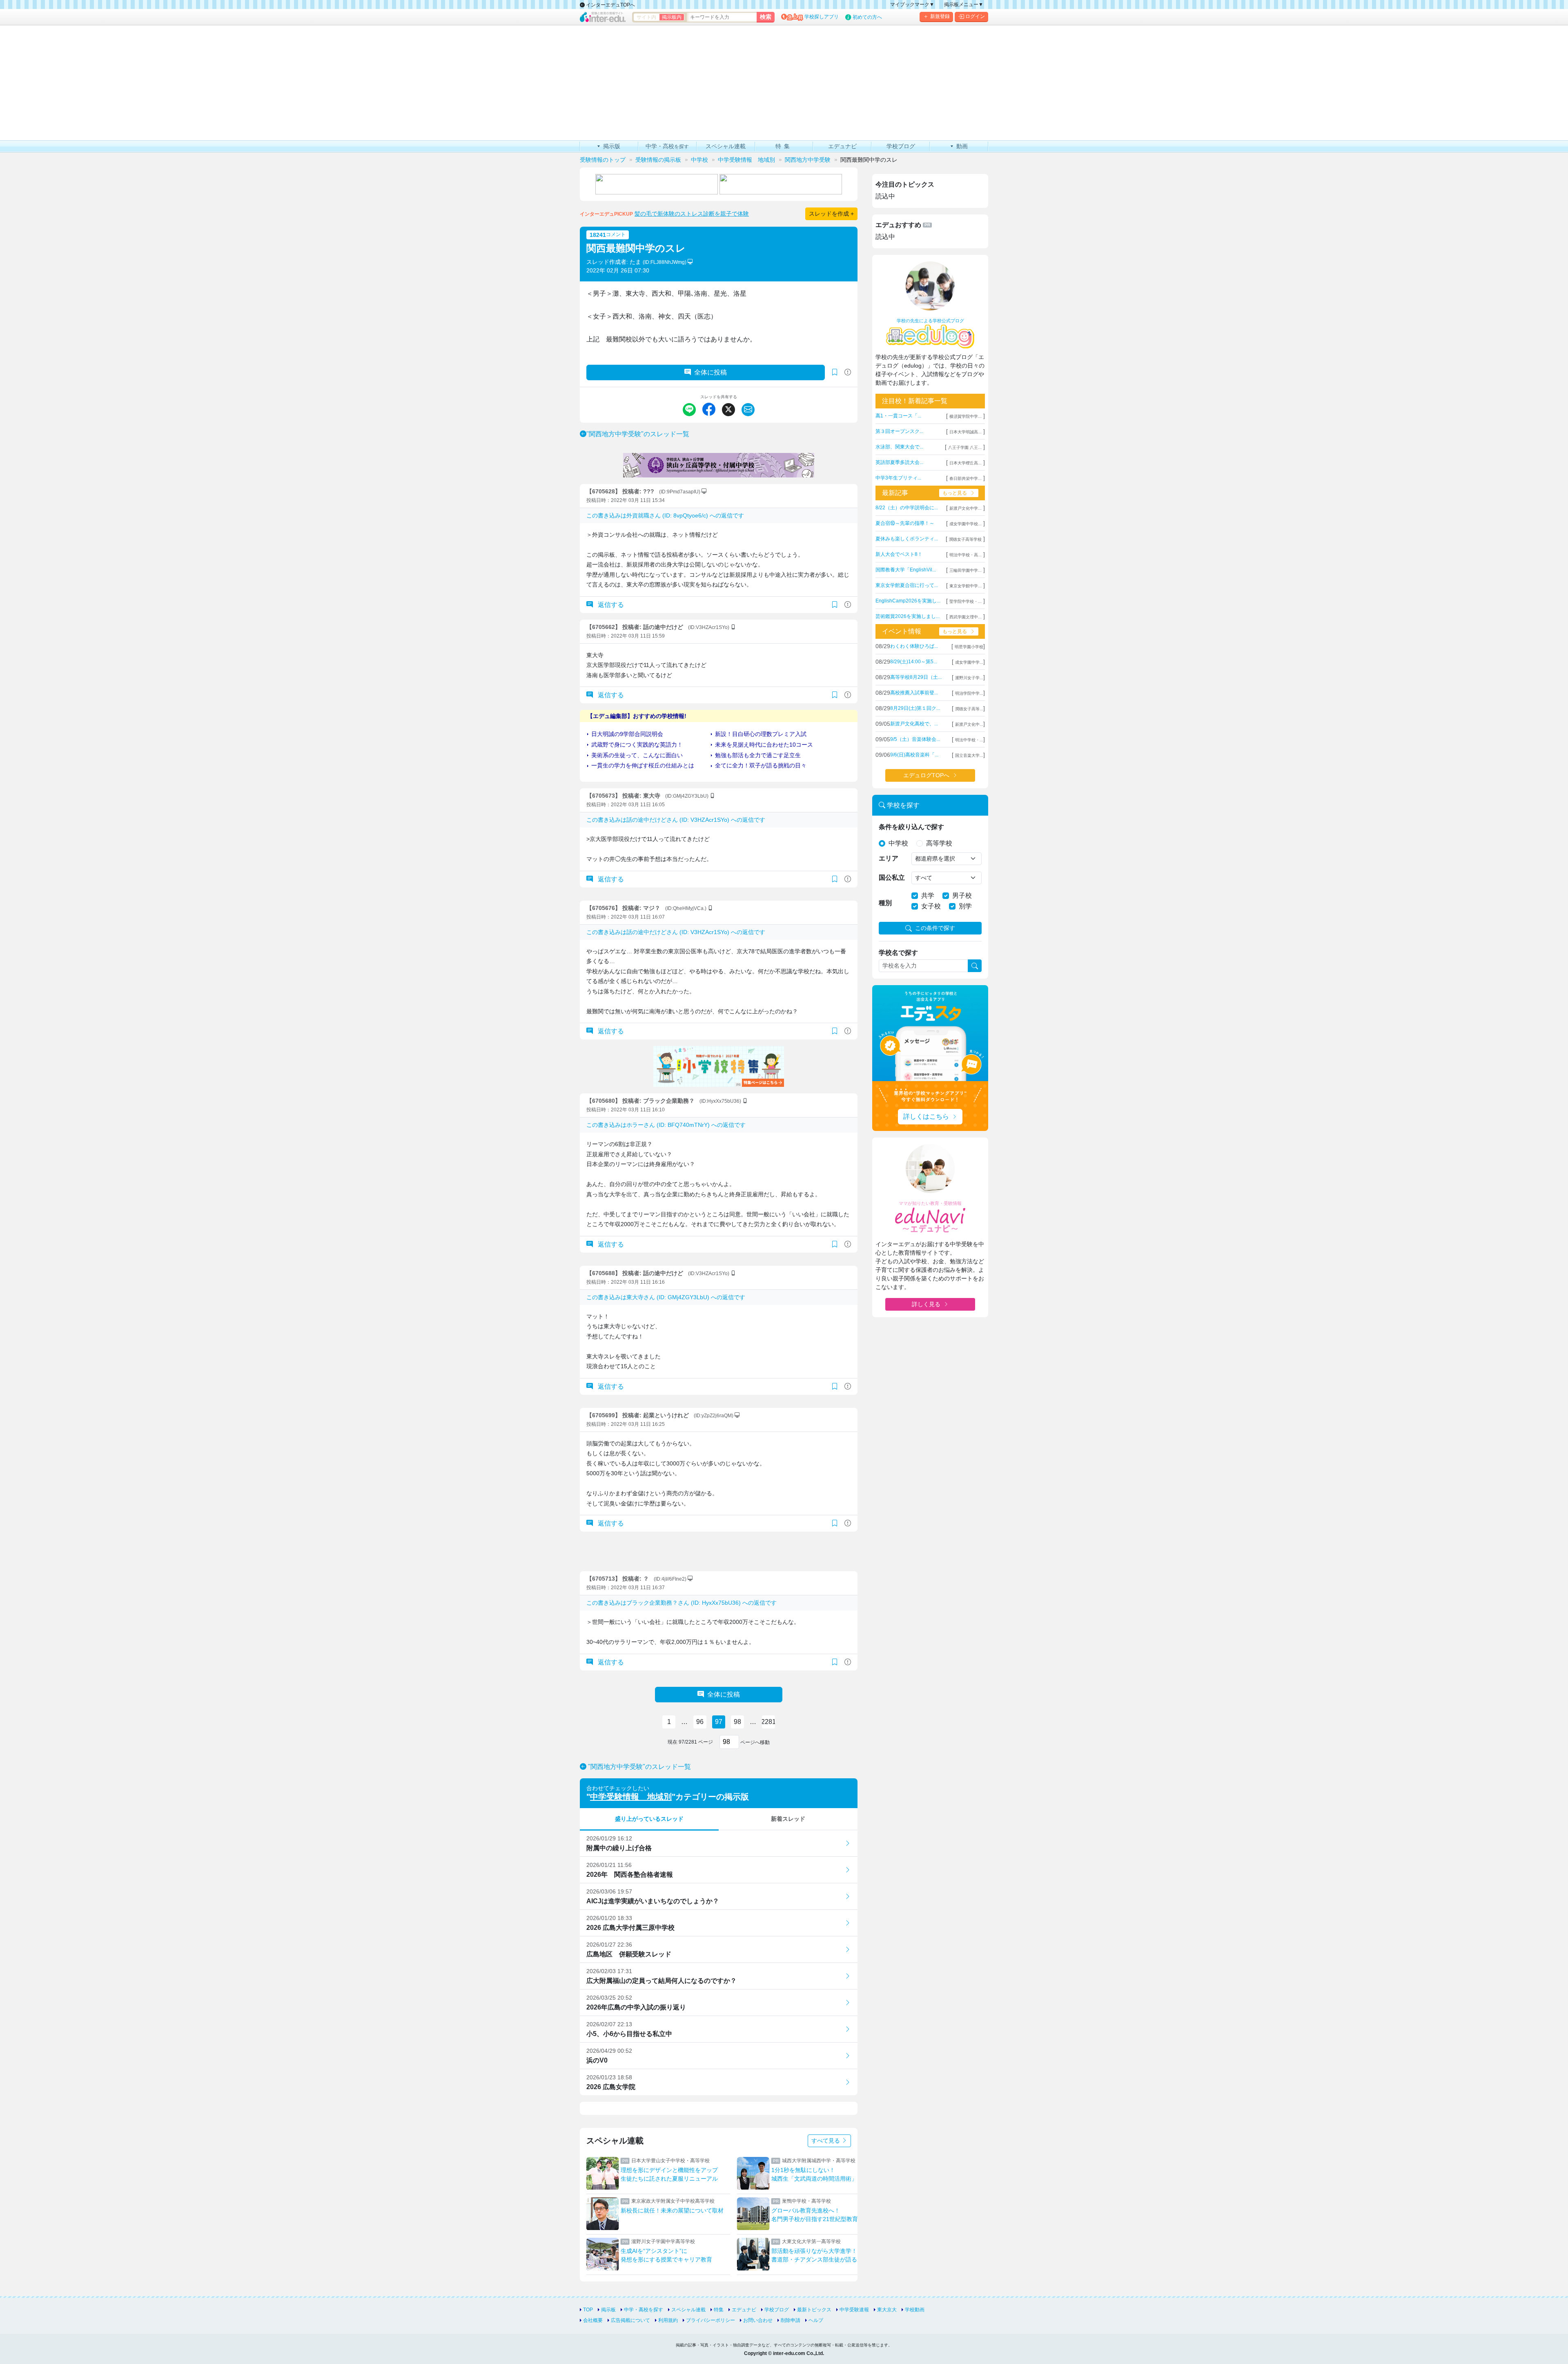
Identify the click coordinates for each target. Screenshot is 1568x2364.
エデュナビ (744, 2310)
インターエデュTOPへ (610, 5)
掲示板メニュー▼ (964, 4)
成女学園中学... (969, 662)
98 (737, 1722)
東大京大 (887, 2310)
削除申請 (791, 2320)
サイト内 (646, 17)
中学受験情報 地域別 (631, 1797)
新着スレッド (788, 1819)
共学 (928, 895)
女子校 (931, 906)
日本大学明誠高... (966, 432)
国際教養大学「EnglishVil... (906, 570)
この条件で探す (935, 928)
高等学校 (939, 843)
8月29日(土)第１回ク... (915, 708)
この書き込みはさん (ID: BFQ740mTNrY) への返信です (666, 1125)
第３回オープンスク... (899, 431)
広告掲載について (630, 2320)
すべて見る (826, 2141)
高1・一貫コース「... (898, 416)
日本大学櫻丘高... (966, 463)
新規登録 (940, 16)
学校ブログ (777, 2310)
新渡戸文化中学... (966, 508)
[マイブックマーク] (835, 605)
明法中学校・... (969, 740)
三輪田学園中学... (966, 570)
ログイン (975, 16)
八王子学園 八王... (965, 447)
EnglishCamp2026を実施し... (908, 601)
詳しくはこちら (926, 1116)
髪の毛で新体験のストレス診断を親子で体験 (692, 214)
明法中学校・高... (966, 555)
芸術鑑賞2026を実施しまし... (908, 616)
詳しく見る (926, 1304)
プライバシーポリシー (710, 2320)
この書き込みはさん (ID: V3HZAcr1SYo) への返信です (676, 820)
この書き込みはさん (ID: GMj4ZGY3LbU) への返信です (666, 1297)
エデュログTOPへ (926, 775)
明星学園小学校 (969, 647)
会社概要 (593, 2320)
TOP (588, 2310)
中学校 (898, 843)
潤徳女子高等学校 (965, 539)
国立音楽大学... (969, 755)
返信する (610, 605)
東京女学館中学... (966, 586)
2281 (768, 1722)
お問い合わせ (758, 2320)
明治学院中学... (969, 693)
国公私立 (892, 878)
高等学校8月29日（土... (916, 677)
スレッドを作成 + (831, 214)
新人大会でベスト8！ (899, 554)
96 (700, 1722)
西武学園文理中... (966, 617)
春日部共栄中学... (966, 478)
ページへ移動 (754, 1742)
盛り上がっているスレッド (649, 1819)
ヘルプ (816, 2320)
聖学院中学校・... (966, 601)
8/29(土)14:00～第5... (914, 662)
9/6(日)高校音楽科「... (914, 755)
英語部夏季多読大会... (899, 462)
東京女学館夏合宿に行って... (907, 585)
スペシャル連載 (688, 2310)
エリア (889, 858)
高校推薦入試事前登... (914, 693)
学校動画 (915, 2310)
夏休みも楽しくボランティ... (907, 539)
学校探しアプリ (822, 17)
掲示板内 (672, 17)
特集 (719, 2310)
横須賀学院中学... (966, 416)
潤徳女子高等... (969, 709)
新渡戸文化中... (969, 724)
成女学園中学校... (966, 524)
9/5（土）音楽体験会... (915, 739)
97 (719, 1722)
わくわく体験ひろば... (914, 646)
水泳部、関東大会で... (899, 447)
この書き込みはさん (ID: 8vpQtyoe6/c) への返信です (665, 515)
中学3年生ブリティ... (898, 478)
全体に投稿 (710, 372)
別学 (965, 906)
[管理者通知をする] (848, 372)
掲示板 (608, 2310)
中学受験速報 (854, 2310)
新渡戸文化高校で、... (914, 724)
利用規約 (668, 2320)
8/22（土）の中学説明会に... (907, 508)
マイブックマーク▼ (912, 4)
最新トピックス (814, 2310)
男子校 (962, 895)
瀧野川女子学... (969, 678)
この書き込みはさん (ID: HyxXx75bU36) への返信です (682, 1603)
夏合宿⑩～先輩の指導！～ (905, 523)
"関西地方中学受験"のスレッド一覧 (638, 434)
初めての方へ (867, 17)
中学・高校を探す (644, 2310)
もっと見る (955, 493)
